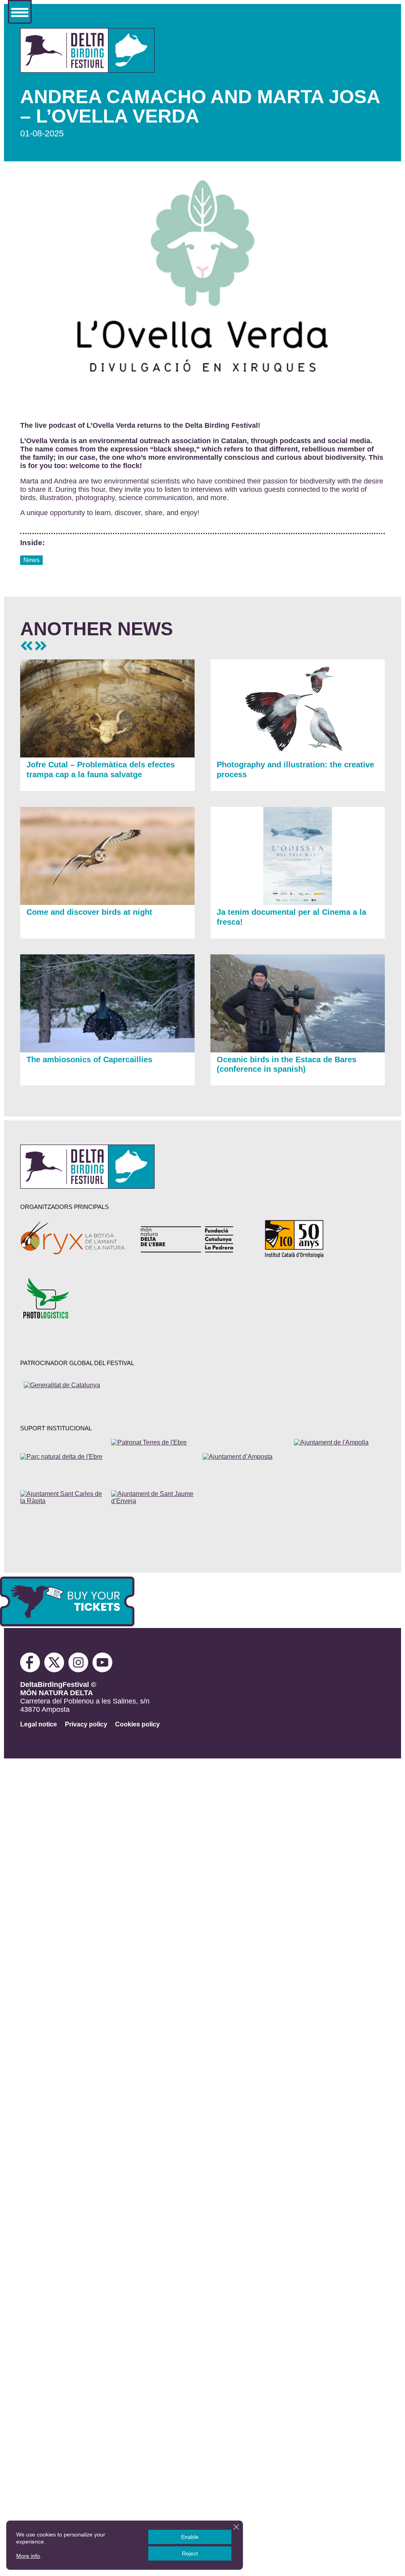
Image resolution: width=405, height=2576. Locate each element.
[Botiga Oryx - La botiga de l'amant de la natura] (73, 1239)
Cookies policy (137, 1724)
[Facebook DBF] (32, 1670)
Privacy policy (86, 1724)
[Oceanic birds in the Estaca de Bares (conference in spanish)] (298, 1050)
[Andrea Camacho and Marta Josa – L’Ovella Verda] (87, 70)
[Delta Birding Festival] (87, 1186)
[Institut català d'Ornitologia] (314, 1239)
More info (28, 2556)
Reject (190, 2553)
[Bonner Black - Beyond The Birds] (26, 646)
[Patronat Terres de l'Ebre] (155, 1457)
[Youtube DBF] (103, 1670)
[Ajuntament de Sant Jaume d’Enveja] (155, 1508)
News (31, 560)
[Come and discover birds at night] (107, 903)
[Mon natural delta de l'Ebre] (193, 1239)
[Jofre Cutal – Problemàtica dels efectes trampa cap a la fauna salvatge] (107, 755)
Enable (190, 2537)
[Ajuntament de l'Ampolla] (338, 1457)
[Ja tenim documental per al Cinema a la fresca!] (298, 903)
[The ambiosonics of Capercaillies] (107, 1050)
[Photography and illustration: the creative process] (298, 755)
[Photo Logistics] (73, 1298)
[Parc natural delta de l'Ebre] (64, 1457)
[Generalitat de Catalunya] (80, 1392)
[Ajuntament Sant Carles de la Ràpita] (64, 1508)
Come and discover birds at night (89, 912)
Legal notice (39, 1724)
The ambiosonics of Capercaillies (89, 1059)
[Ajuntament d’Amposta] (246, 1457)
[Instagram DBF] (79, 1670)
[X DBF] (56, 1670)
